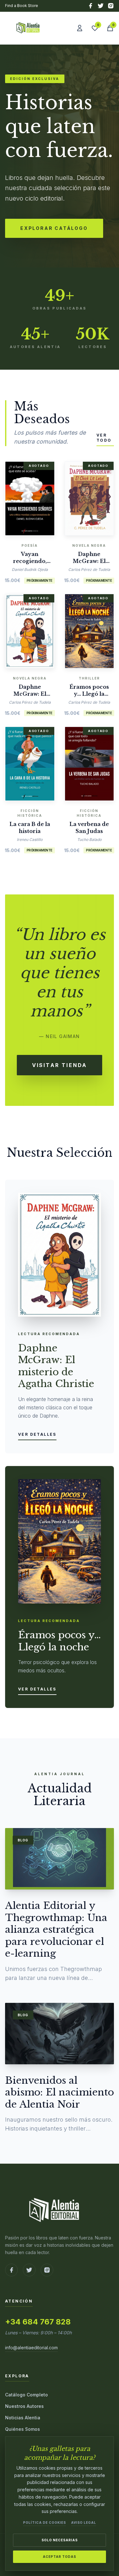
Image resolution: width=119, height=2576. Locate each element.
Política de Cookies (45, 2523)
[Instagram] (111, 6)
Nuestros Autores (24, 2406)
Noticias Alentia (23, 2418)
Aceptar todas (60, 2557)
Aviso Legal (84, 2523)
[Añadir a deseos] (39, 497)
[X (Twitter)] (101, 6)
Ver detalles (37, 1434)
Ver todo (104, 438)
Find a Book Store (22, 6)
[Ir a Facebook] (11, 2270)
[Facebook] (90, 6)
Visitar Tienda (60, 1065)
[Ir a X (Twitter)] (29, 2270)
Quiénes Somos (23, 2429)
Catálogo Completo (26, 2395)
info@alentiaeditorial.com (31, 2348)
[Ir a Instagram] (47, 2270)
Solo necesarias (60, 2540)
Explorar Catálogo (54, 228)
